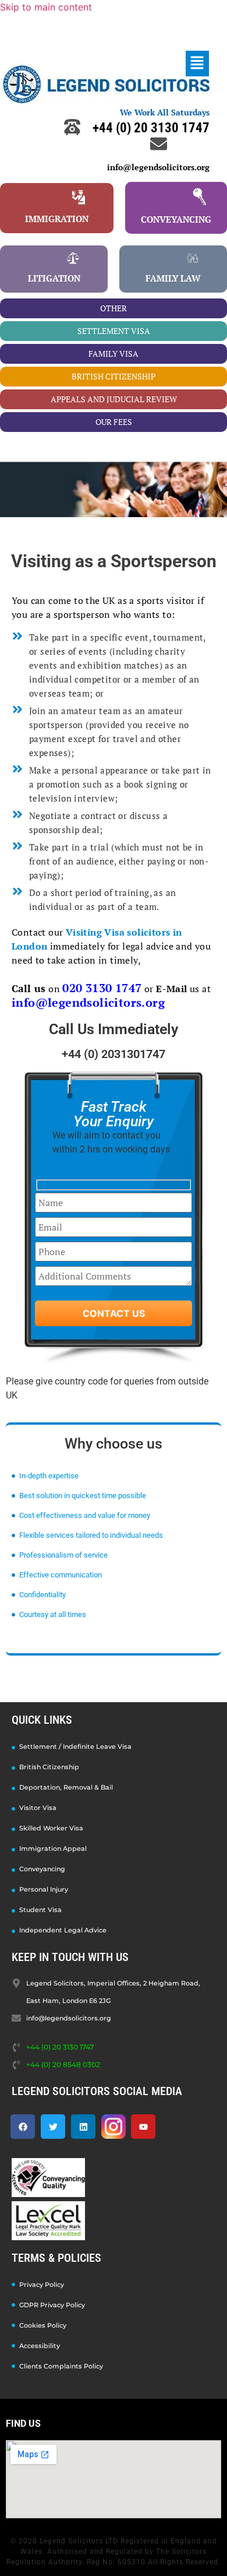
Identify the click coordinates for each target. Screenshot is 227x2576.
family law (173, 278)
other (114, 308)
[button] (197, 63)
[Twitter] (53, 2127)
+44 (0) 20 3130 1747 (151, 128)
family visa (114, 354)
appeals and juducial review (114, 399)
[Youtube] (143, 2127)
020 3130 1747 (102, 988)
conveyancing (176, 219)
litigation (54, 278)
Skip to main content (46, 7)
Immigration (57, 219)
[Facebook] (23, 2127)
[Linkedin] (83, 2127)
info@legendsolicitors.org (158, 167)
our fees (114, 422)
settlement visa (114, 331)
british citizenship (114, 376)
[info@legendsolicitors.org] (159, 144)
